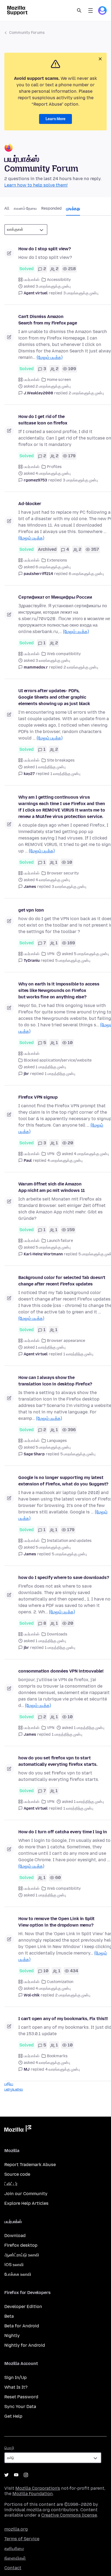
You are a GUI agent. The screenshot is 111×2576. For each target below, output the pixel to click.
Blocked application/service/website (58, 1060)
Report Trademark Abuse (30, 2165)
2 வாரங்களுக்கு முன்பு (81, 667)
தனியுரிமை (14, 2548)
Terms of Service (22, 2539)
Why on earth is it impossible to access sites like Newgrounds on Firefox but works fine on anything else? (59, 990)
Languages (57, 1441)
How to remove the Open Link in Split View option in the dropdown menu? (56, 1922)
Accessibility (59, 280)
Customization (60, 1982)
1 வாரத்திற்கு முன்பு (65, 774)
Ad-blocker (30, 504)
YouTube (16, 2475)
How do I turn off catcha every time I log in (63, 1832)
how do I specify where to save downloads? (64, 1578)
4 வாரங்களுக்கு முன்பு (63, 2069)
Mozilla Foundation (33, 2494)
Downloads (57, 1634)
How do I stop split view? (45, 249)
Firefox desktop (21, 2245)
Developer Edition (23, 2307)
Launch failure (60, 1241)
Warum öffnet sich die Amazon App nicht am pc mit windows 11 (52, 1187)
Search (79, 10)
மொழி (9, 2448)
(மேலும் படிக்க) (50, 357)
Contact (13, 2568)
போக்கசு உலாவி (18, 2274)
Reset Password (21, 2397)
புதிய (9, 2084)
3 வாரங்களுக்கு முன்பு (69, 887)
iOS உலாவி (14, 2265)
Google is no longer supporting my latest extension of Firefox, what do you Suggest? (63, 1481)
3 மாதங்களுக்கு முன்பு (81, 293)
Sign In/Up (15, 2377)
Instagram (26, 2475)
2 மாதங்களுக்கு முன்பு (86, 393)
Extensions (57, 560)
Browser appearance (66, 1341)
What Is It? (16, 2387)
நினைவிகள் (15, 2558)
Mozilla (18, 2130)
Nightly (12, 2336)
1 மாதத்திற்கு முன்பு (60, 1074)
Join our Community (26, 2194)
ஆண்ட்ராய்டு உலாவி (22, 2255)
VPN (51, 954)
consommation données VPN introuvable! (61, 1671)
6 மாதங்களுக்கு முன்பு (86, 574)
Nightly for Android (25, 2345)
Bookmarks (57, 2056)
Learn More (55, 119)
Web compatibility (64, 654)
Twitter (6, 2475)
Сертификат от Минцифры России (55, 597)
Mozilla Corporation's (38, 2488)
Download (15, 2236)
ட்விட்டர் (11, 2184)
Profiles (54, 467)
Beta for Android (22, 2326)
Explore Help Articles (26, 2203)
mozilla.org (16, 2529)
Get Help (13, 2416)
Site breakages (61, 760)
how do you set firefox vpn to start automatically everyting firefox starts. (58, 1761)
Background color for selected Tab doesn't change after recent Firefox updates (62, 1281)
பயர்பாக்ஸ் (32, 280)
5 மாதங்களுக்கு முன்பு (73, 961)
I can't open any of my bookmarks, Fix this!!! (63, 2019)
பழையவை (14, 2089)
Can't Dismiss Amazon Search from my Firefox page (48, 320)
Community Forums (27, 33)
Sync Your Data (20, 2407)
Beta (9, 2316)
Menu (91, 10)
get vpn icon (31, 910)
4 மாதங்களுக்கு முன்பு (65, 1161)
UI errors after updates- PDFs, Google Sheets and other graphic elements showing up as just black (54, 697)
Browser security (63, 873)
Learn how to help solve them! (36, 185)
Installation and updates (69, 1541)
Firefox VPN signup (38, 1097)
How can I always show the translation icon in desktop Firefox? (55, 1381)
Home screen (59, 380)
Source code (17, 2174)
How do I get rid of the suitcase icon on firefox (43, 420)
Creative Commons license (69, 2515)
